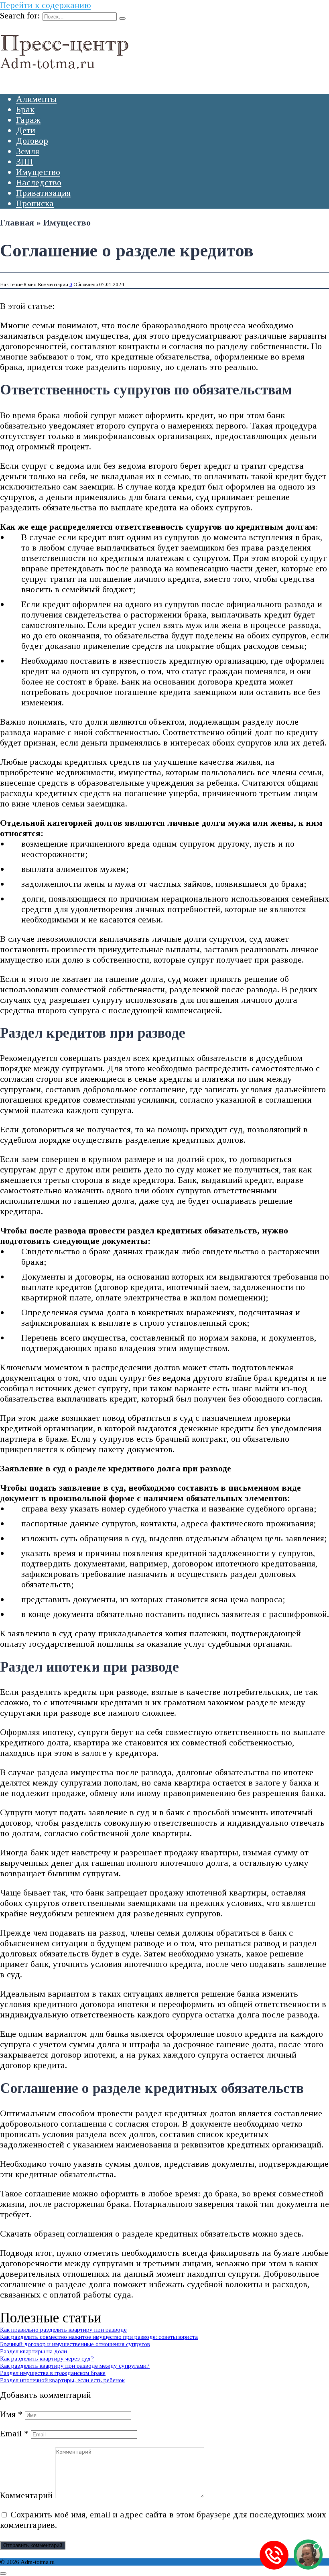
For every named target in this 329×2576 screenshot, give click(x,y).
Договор (32, 141)
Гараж (28, 120)
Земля (28, 151)
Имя (11, 2414)
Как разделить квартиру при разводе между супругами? (75, 2366)
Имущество (38, 172)
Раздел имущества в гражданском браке (53, 2373)
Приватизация (43, 193)
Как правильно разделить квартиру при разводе (63, 2329)
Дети (26, 130)
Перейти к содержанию (46, 5)
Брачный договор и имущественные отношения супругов (75, 2344)
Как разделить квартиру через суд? (47, 2358)
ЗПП (24, 162)
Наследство (39, 182)
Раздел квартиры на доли (34, 2351)
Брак (25, 109)
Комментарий (26, 2495)
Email (14, 2433)
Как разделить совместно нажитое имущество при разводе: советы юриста (99, 2337)
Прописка (35, 203)
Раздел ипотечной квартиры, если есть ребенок (62, 2380)
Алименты (36, 99)
